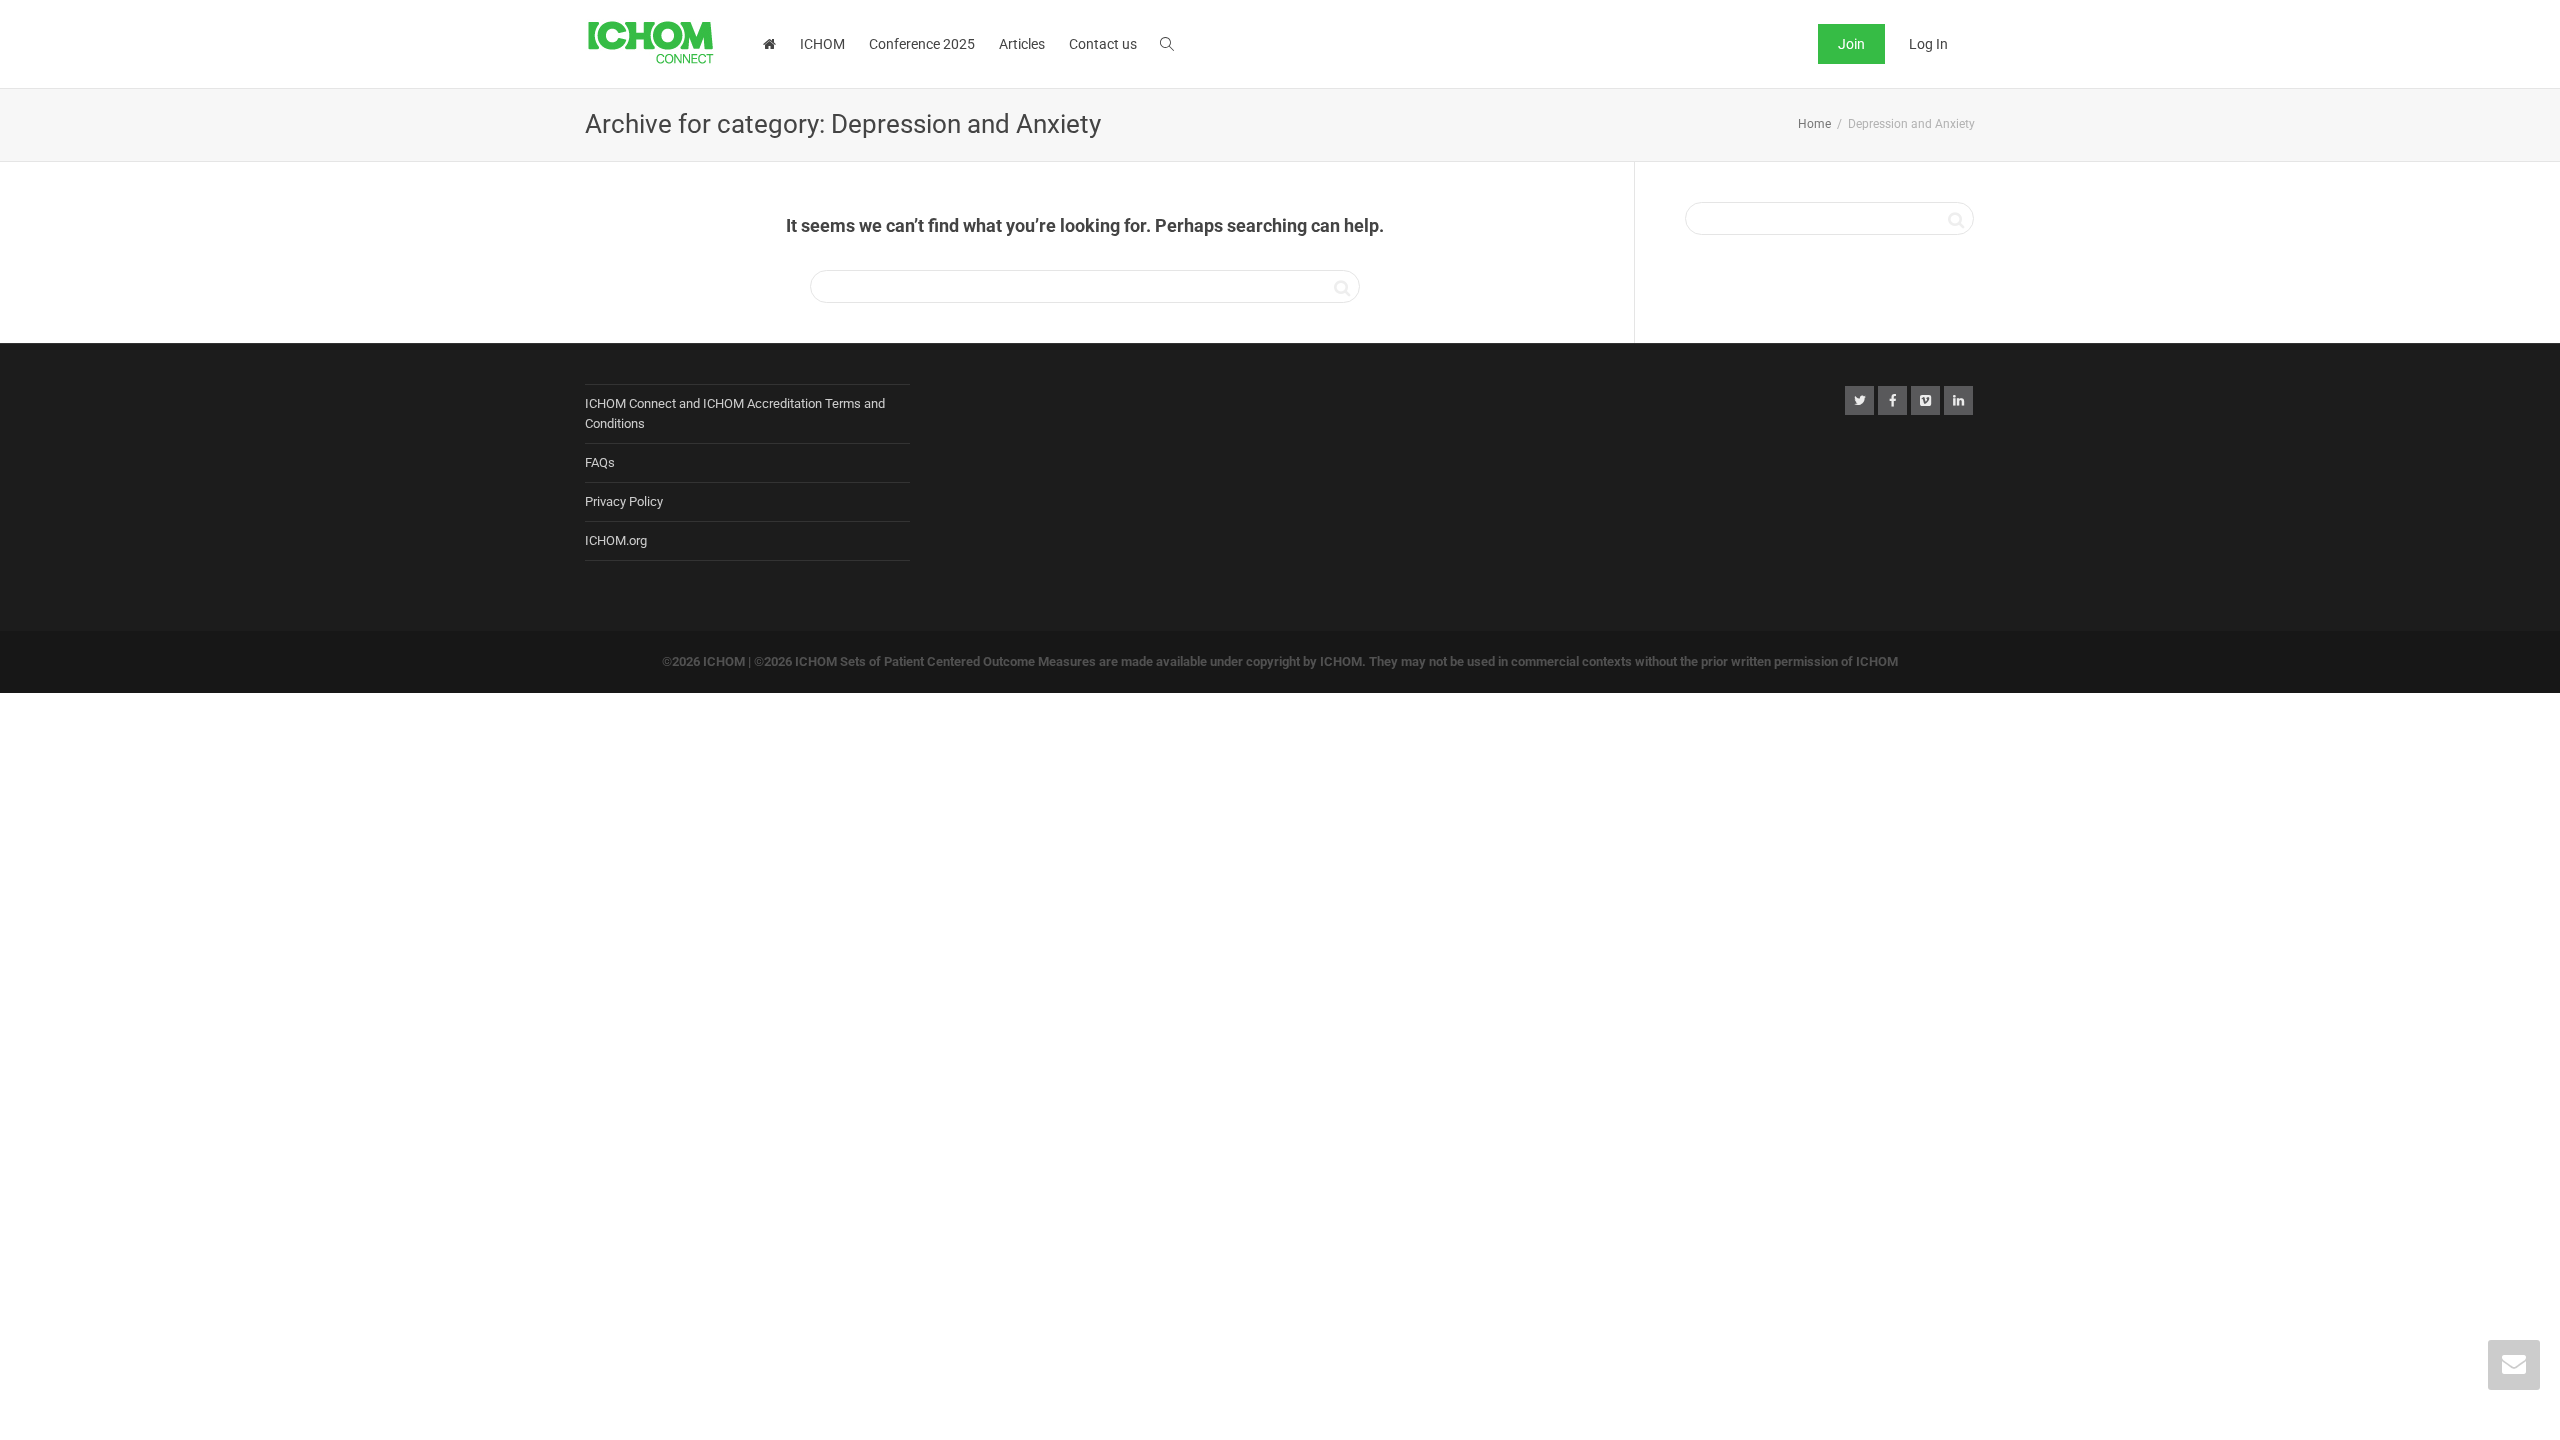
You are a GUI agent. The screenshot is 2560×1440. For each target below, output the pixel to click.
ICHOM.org (616, 540)
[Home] (769, 44)
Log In (1928, 44)
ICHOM (822, 44)
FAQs (600, 462)
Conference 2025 (922, 44)
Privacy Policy (624, 501)
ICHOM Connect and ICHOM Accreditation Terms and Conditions (735, 413)
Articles (1022, 44)
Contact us (1103, 44)
